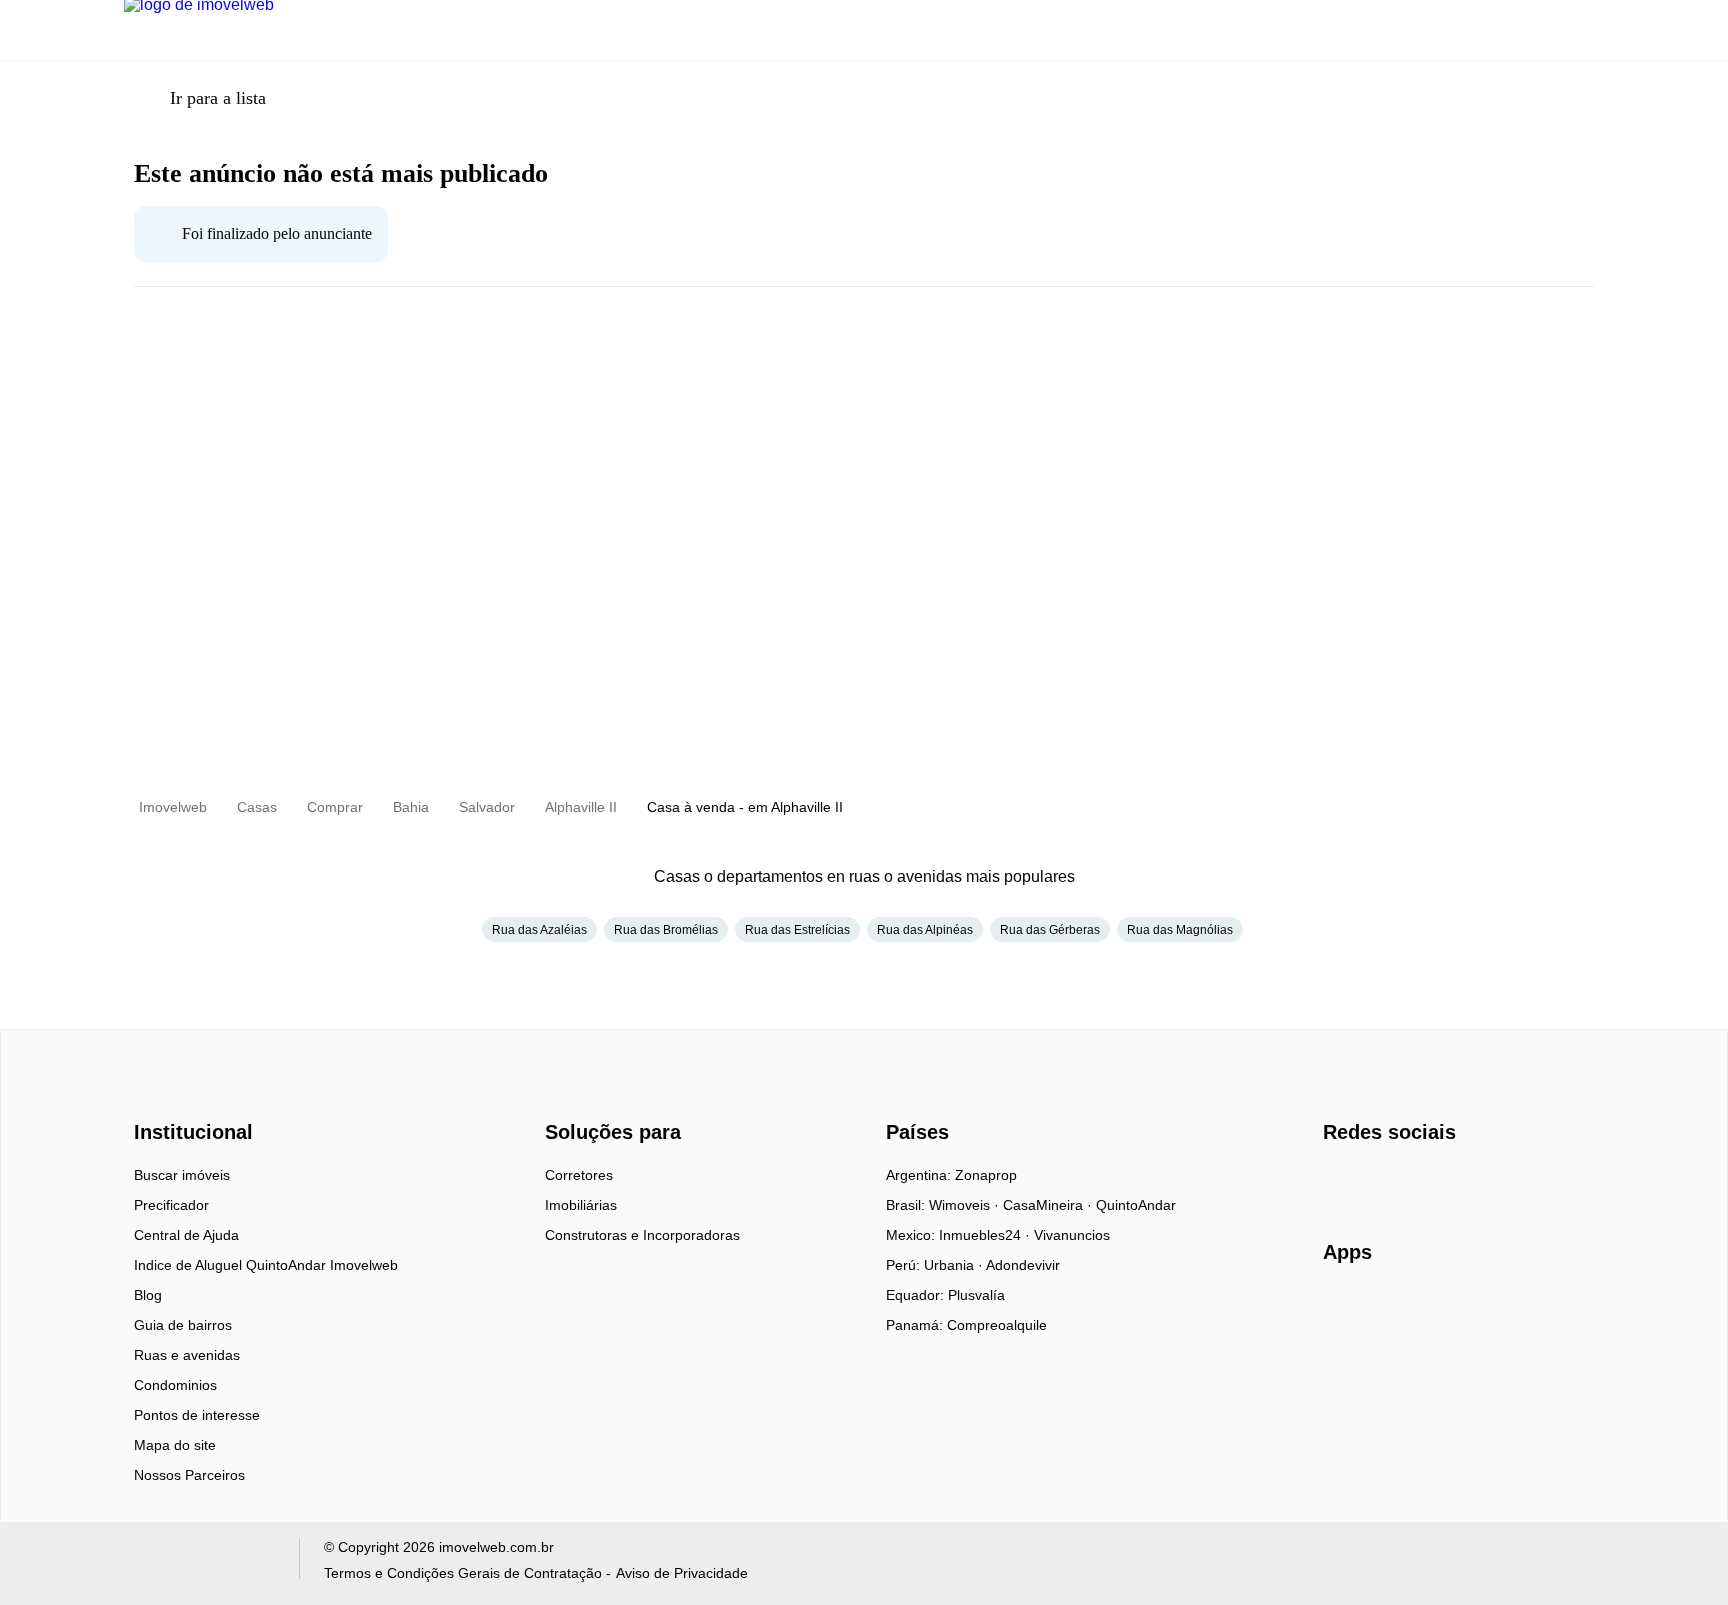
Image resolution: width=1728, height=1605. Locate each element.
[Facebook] (1339, 1182)
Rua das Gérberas (1050, 930)
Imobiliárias (581, 1205)
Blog (148, 1295)
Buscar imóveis (182, 1175)
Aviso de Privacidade (682, 1573)
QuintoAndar (1136, 1205)
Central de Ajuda (186, 1235)
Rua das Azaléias (539, 930)
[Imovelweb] (204, 1097)
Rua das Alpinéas (925, 930)
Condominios (175, 1385)
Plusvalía (976, 1295)
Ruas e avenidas (187, 1355)
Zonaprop (986, 1175)
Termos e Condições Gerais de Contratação (463, 1573)
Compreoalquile (997, 1325)
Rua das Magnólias (1180, 930)
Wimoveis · (966, 1205)
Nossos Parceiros (189, 1475)
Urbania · (955, 1265)
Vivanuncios (1072, 1235)
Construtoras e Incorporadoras (642, 1235)
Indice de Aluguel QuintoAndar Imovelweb (266, 1265)
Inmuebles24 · (986, 1235)
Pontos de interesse (197, 1415)
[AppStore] (1387, 1309)
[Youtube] (1405, 1182)
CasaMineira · (1049, 1205)
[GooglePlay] (1522, 1310)
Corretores (579, 1175)
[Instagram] (1372, 1182)
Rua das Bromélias (666, 930)
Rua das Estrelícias (797, 930)
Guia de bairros (183, 1325)
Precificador (171, 1205)
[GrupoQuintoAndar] (199, 1563)
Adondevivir (1023, 1265)
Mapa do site (175, 1445)
